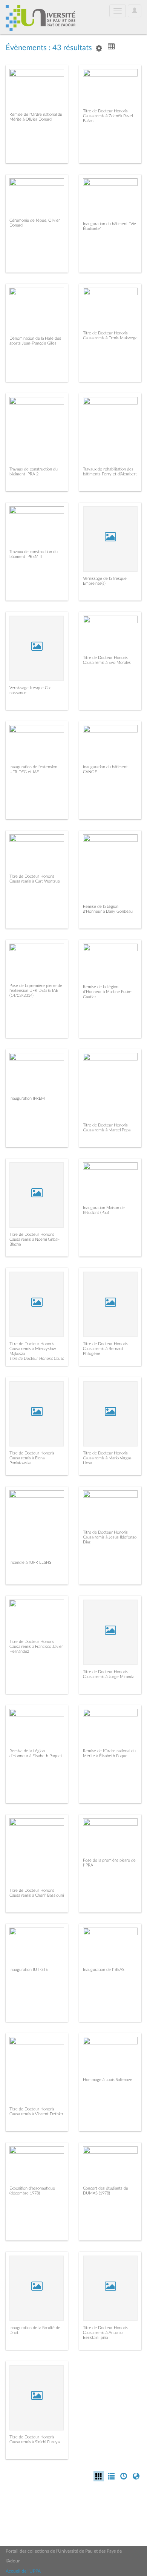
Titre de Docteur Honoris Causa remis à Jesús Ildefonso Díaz (110, 1537)
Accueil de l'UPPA (23, 2571)
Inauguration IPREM (27, 1098)
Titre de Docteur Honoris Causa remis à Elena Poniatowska (32, 1458)
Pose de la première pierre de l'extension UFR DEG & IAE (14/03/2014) (36, 991)
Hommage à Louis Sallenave (108, 2080)
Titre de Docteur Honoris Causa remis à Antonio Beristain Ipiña (105, 2333)
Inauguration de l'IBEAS (104, 1970)
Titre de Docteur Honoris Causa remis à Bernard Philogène (105, 1349)
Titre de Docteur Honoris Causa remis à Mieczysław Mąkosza (33, 1349)
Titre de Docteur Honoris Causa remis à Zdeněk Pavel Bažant (108, 116)
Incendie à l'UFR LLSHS (30, 1562)
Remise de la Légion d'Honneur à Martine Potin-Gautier (107, 992)
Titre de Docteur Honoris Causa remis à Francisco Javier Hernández (36, 1647)
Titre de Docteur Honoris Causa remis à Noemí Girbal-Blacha (34, 1239)
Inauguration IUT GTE (29, 1970)
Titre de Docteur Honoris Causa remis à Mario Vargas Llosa (107, 1458)
